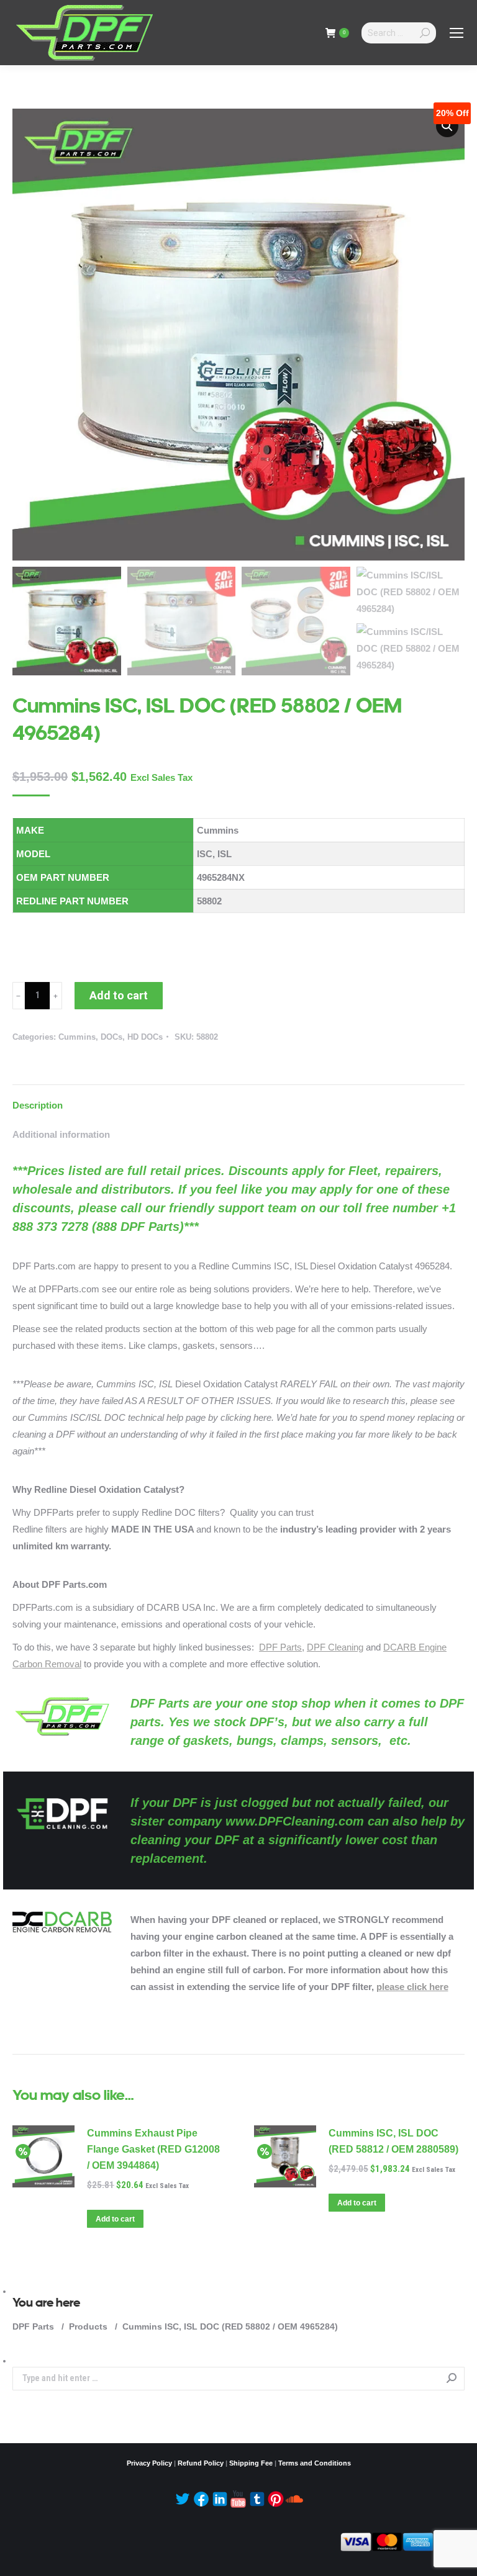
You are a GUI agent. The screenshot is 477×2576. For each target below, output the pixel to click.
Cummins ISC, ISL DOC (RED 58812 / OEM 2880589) (393, 2141)
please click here (412, 1987)
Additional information (61, 1134)
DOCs (111, 1037)
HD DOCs (145, 1037)
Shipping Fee (251, 2463)
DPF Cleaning (335, 1647)
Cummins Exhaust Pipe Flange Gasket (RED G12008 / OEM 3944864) (153, 2149)
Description (38, 1105)
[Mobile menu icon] (457, 33)
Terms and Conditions (315, 2463)
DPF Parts (280, 1647)
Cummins (77, 1037)
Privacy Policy (149, 2463)
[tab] (238, 1099)
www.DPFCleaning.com (295, 1821)
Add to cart (119, 995)
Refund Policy (201, 2463)
